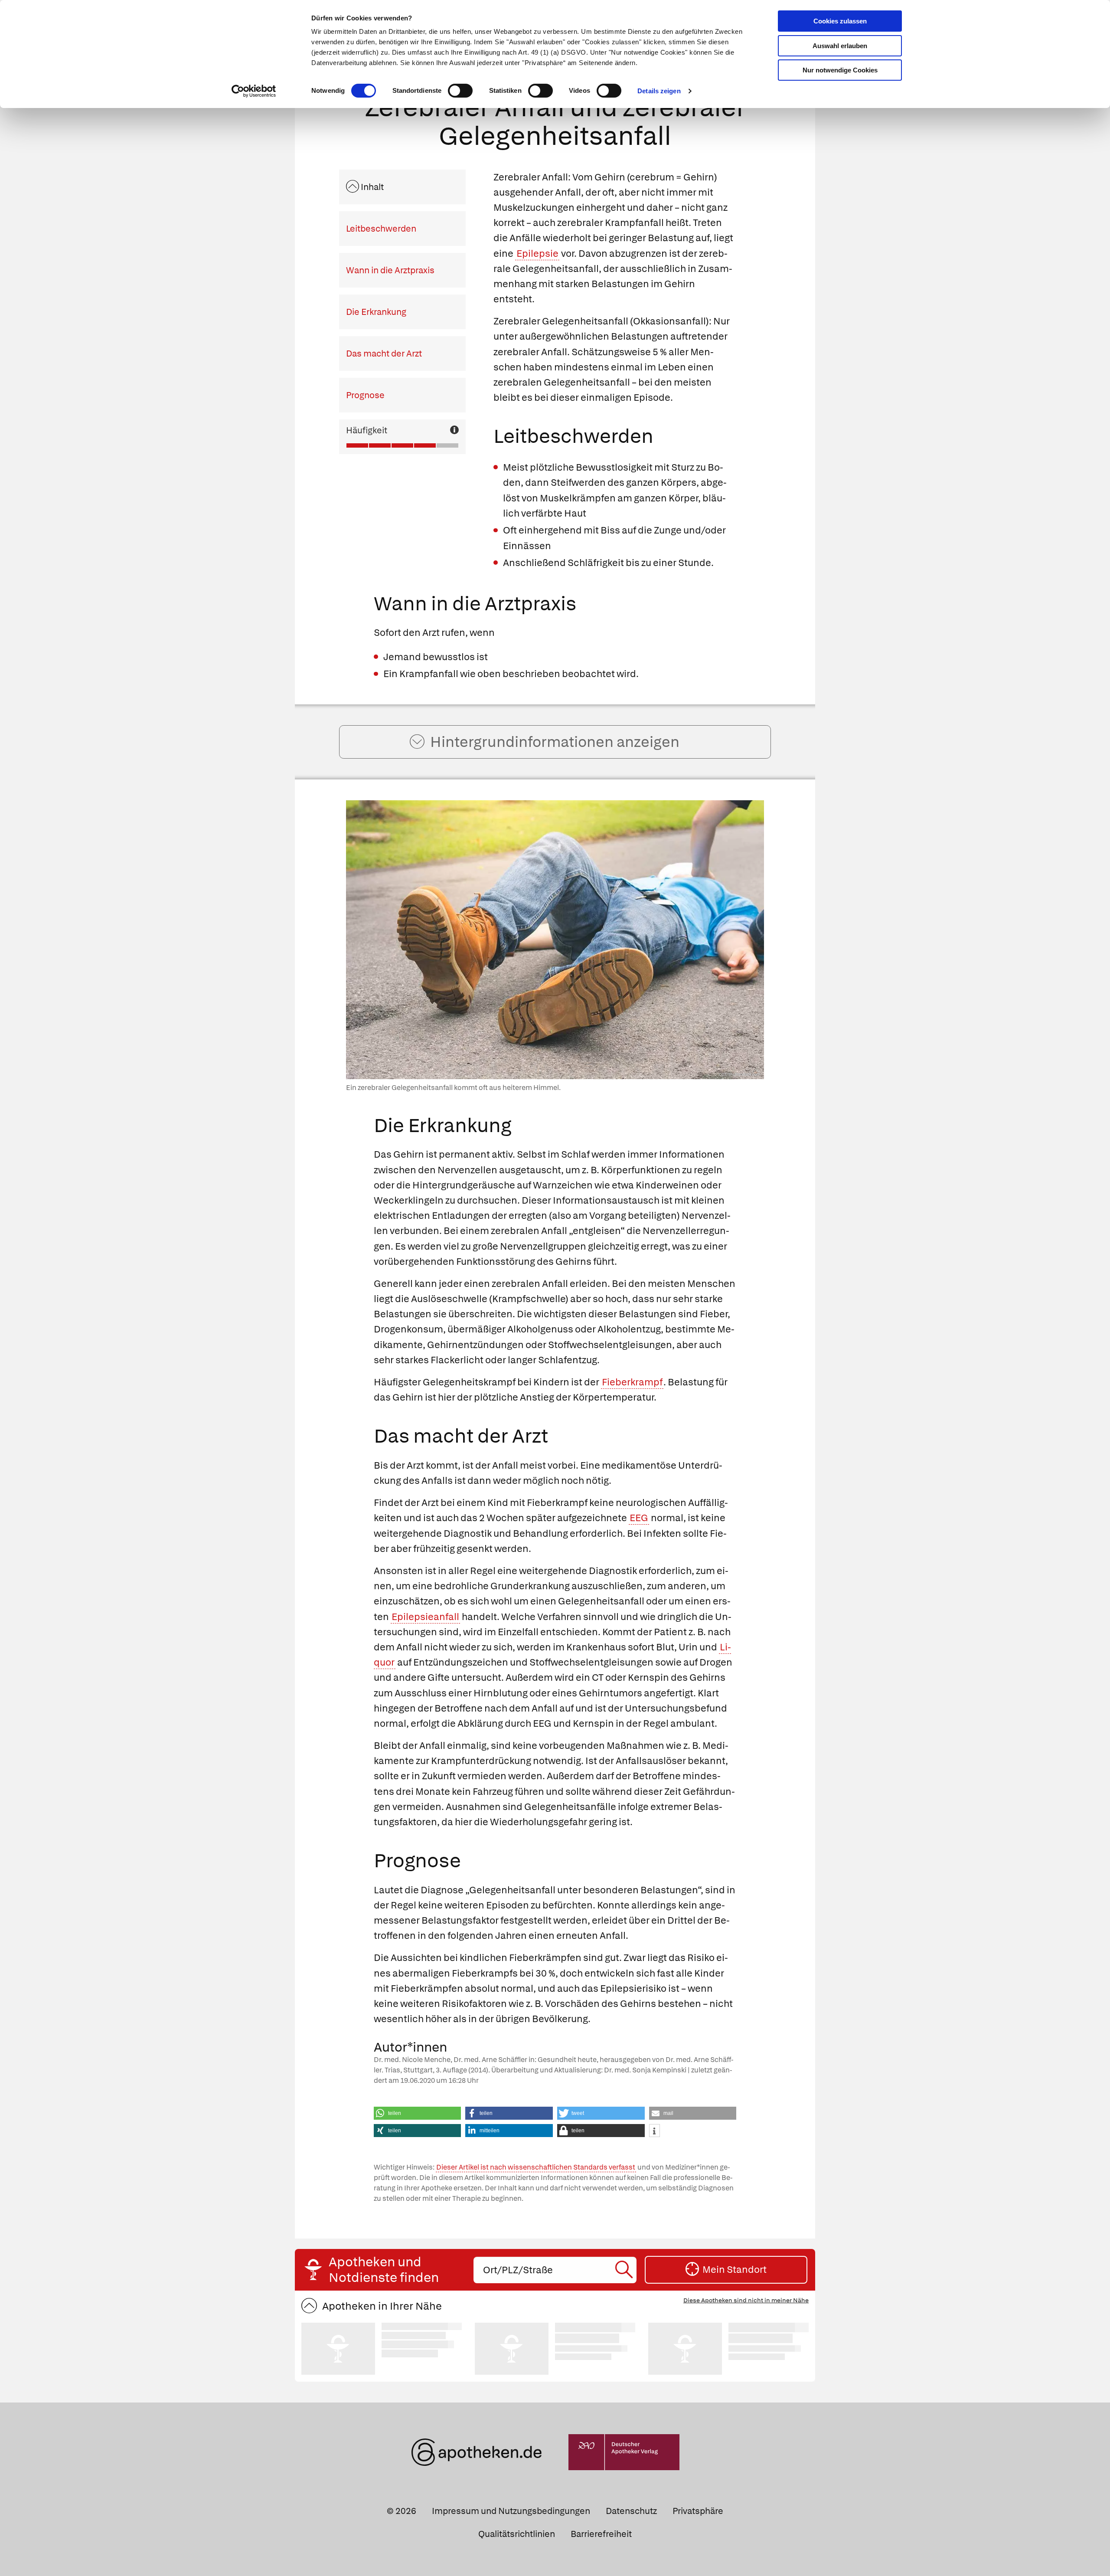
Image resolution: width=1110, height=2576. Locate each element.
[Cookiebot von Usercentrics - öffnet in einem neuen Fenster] (254, 91)
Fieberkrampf (632, 1382)
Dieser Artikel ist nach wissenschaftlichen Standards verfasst (536, 2167)
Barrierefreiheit (601, 2534)
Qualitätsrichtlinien (517, 2534)
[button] (418, 2113)
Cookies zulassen (840, 21)
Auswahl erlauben (840, 46)
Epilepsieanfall (425, 1617)
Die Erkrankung (376, 312)
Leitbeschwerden (381, 229)
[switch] (460, 91)
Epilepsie (537, 254)
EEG (639, 1518)
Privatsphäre (698, 2511)
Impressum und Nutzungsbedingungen (511, 2511)
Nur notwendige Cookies (840, 70)
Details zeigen (659, 91)
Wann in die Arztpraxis (390, 270)
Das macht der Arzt (384, 354)
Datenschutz (631, 2511)
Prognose (365, 395)
